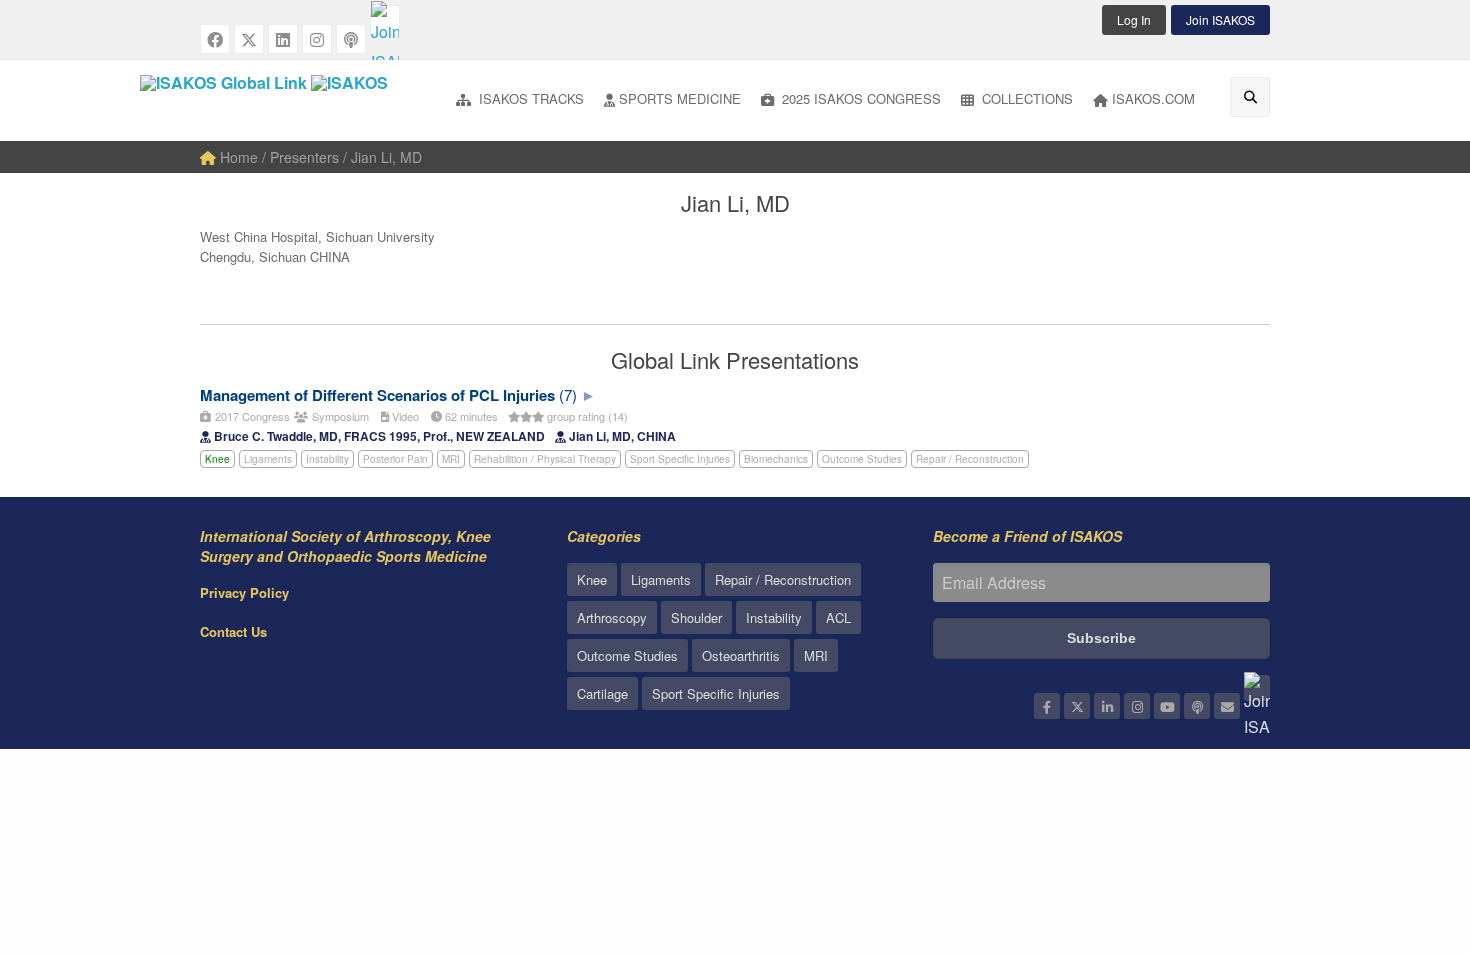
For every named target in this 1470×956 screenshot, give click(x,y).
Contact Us (233, 631)
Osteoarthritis (741, 655)
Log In (1134, 19)
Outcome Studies (862, 459)
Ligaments (268, 459)
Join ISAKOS (1220, 19)
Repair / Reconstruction (970, 459)
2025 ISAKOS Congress (859, 98)
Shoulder (696, 617)
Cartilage (602, 693)
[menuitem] (520, 100)
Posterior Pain (395, 459)
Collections (1025, 98)
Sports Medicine (680, 98)
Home (237, 157)
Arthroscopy (612, 617)
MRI (451, 459)
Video (404, 416)
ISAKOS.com (1153, 98)
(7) (568, 394)
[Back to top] (1405, 831)
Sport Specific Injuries (680, 459)
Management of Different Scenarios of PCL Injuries (377, 395)
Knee (217, 459)
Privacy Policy (244, 592)
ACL (838, 617)
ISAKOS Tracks (529, 98)
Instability (327, 459)
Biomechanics (776, 459)
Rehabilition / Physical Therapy (545, 459)
